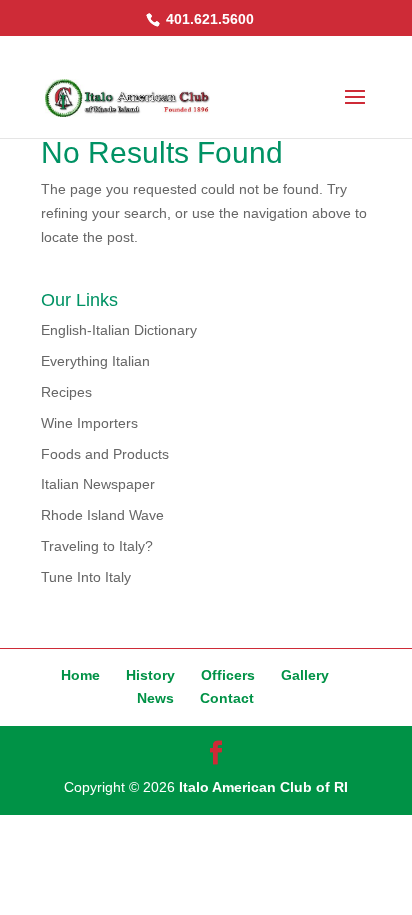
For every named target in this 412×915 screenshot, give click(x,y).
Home (80, 675)
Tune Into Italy (86, 577)
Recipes (66, 392)
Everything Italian (95, 361)
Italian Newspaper (98, 484)
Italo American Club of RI (263, 787)
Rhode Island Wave (102, 515)
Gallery (305, 675)
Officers (228, 675)
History (150, 675)
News (155, 698)
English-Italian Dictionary (119, 330)
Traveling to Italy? (97, 546)
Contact (227, 698)
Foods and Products (105, 454)
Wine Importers (89, 423)
